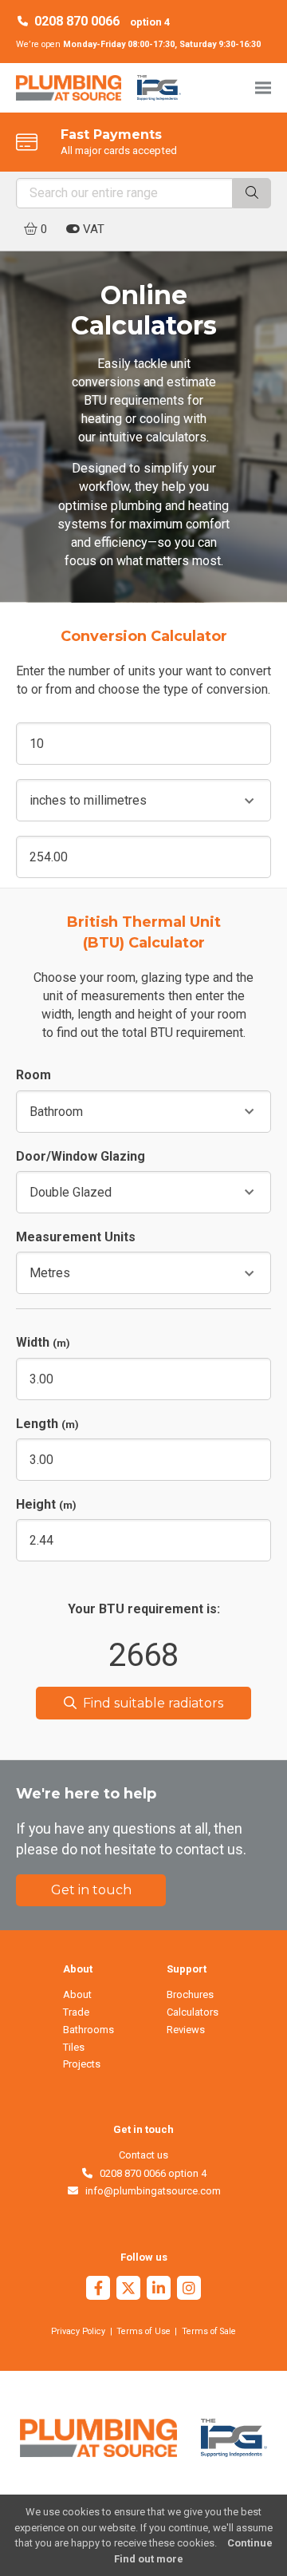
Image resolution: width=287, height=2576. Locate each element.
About (77, 1994)
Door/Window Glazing (81, 1156)
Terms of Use (143, 2331)
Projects (82, 2064)
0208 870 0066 (77, 21)
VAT (92, 229)
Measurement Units (76, 1237)
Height (46, 1504)
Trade (76, 2012)
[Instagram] (189, 2290)
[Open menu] (263, 87)
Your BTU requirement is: (144, 1609)
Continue (250, 2543)
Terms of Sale (209, 2331)
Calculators (193, 2012)
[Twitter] (128, 2290)
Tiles (74, 2047)
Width (43, 1342)
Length (47, 1424)
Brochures (190, 1994)
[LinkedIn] (159, 2290)
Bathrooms (88, 2030)
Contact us (143, 2155)
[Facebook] (98, 2290)
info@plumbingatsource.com (150, 2191)
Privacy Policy (78, 2331)
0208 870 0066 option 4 (150, 2173)
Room (33, 1075)
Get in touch (91, 1890)
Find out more (149, 2559)
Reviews (186, 2030)
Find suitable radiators (150, 1703)
